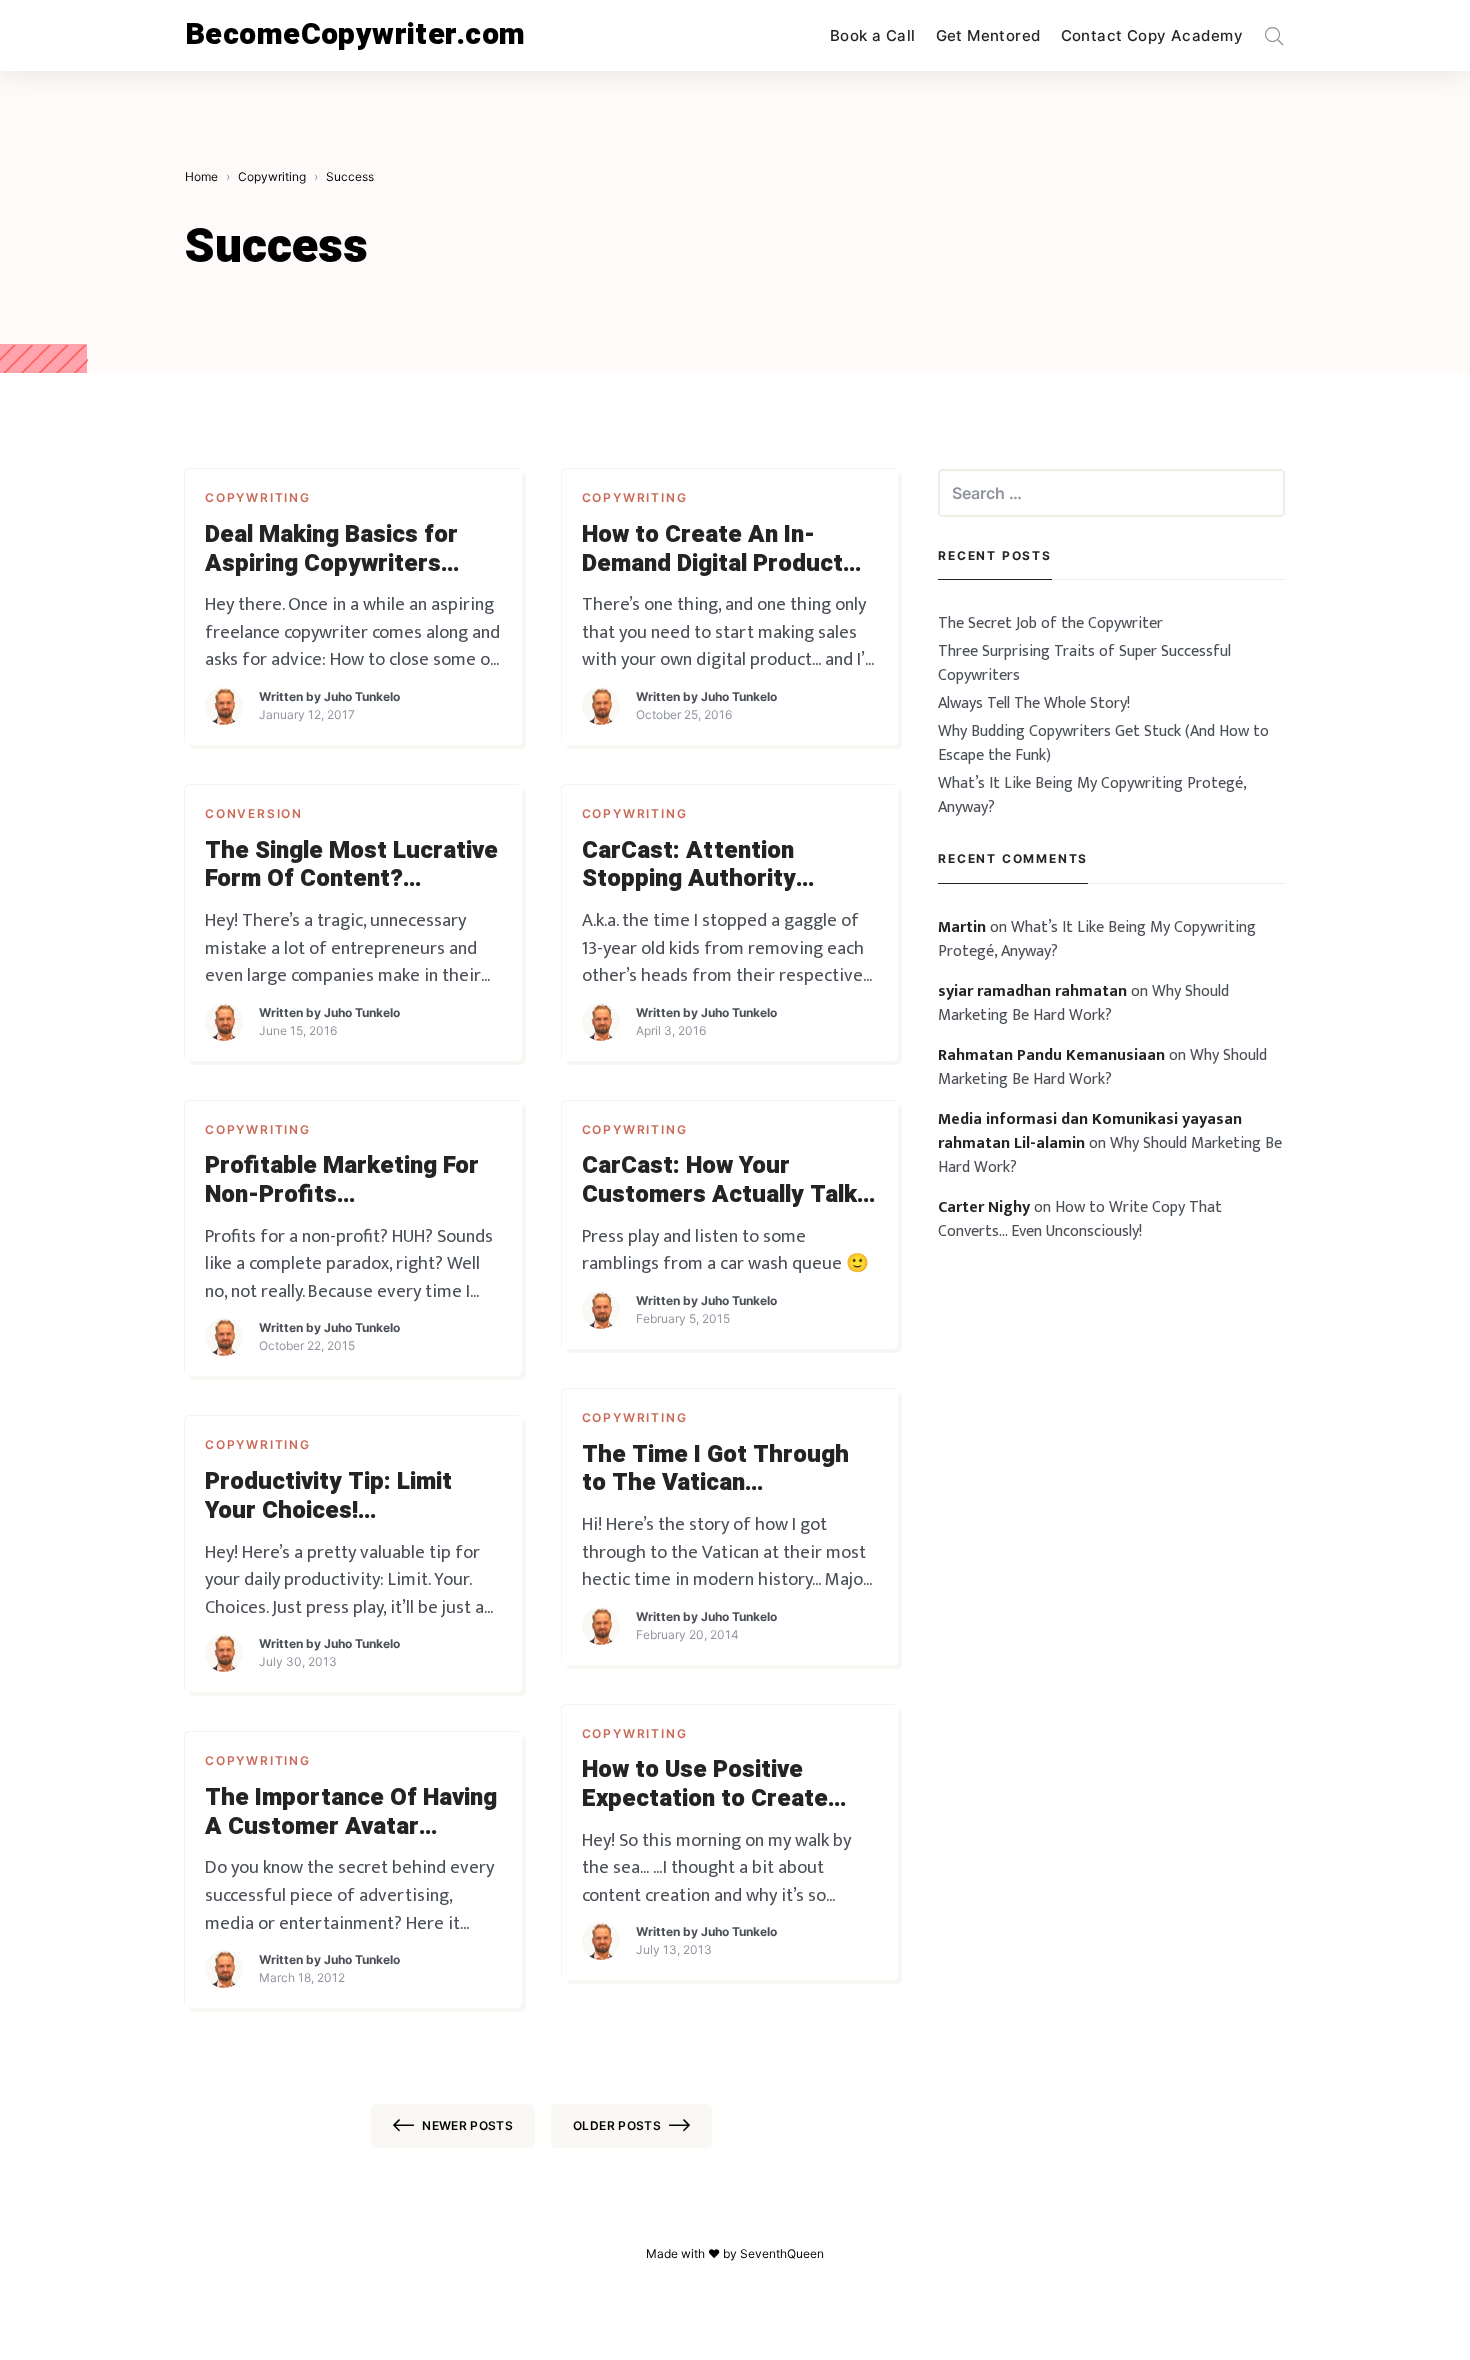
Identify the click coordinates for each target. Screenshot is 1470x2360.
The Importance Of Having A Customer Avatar (351, 1813)
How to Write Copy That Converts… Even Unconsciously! (1080, 1219)
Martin (962, 927)
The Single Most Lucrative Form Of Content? (351, 866)
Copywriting (258, 497)
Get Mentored (988, 35)
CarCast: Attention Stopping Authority (689, 866)
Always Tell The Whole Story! (1034, 703)
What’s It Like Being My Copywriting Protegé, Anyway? (1092, 795)
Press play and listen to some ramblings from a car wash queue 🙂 (725, 1250)
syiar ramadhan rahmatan (1032, 991)
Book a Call (873, 35)
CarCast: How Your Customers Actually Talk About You (719, 1181)
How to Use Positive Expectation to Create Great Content (705, 1785)
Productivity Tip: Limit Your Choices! (328, 1497)
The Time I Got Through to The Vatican (715, 1470)
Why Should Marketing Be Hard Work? (1083, 1003)
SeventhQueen (782, 2253)
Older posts (617, 2125)
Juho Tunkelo (362, 696)
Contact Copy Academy (1152, 35)
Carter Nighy (984, 1207)
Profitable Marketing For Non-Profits (342, 1181)
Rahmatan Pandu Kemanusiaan (1051, 1055)
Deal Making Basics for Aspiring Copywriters (331, 550)
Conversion (254, 813)
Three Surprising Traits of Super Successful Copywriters (1084, 663)
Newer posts (467, 2125)
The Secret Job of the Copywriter (1050, 623)
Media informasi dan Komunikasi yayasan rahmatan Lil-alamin (1090, 1131)
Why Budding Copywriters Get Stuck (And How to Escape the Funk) (1103, 743)
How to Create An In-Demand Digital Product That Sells (712, 550)
